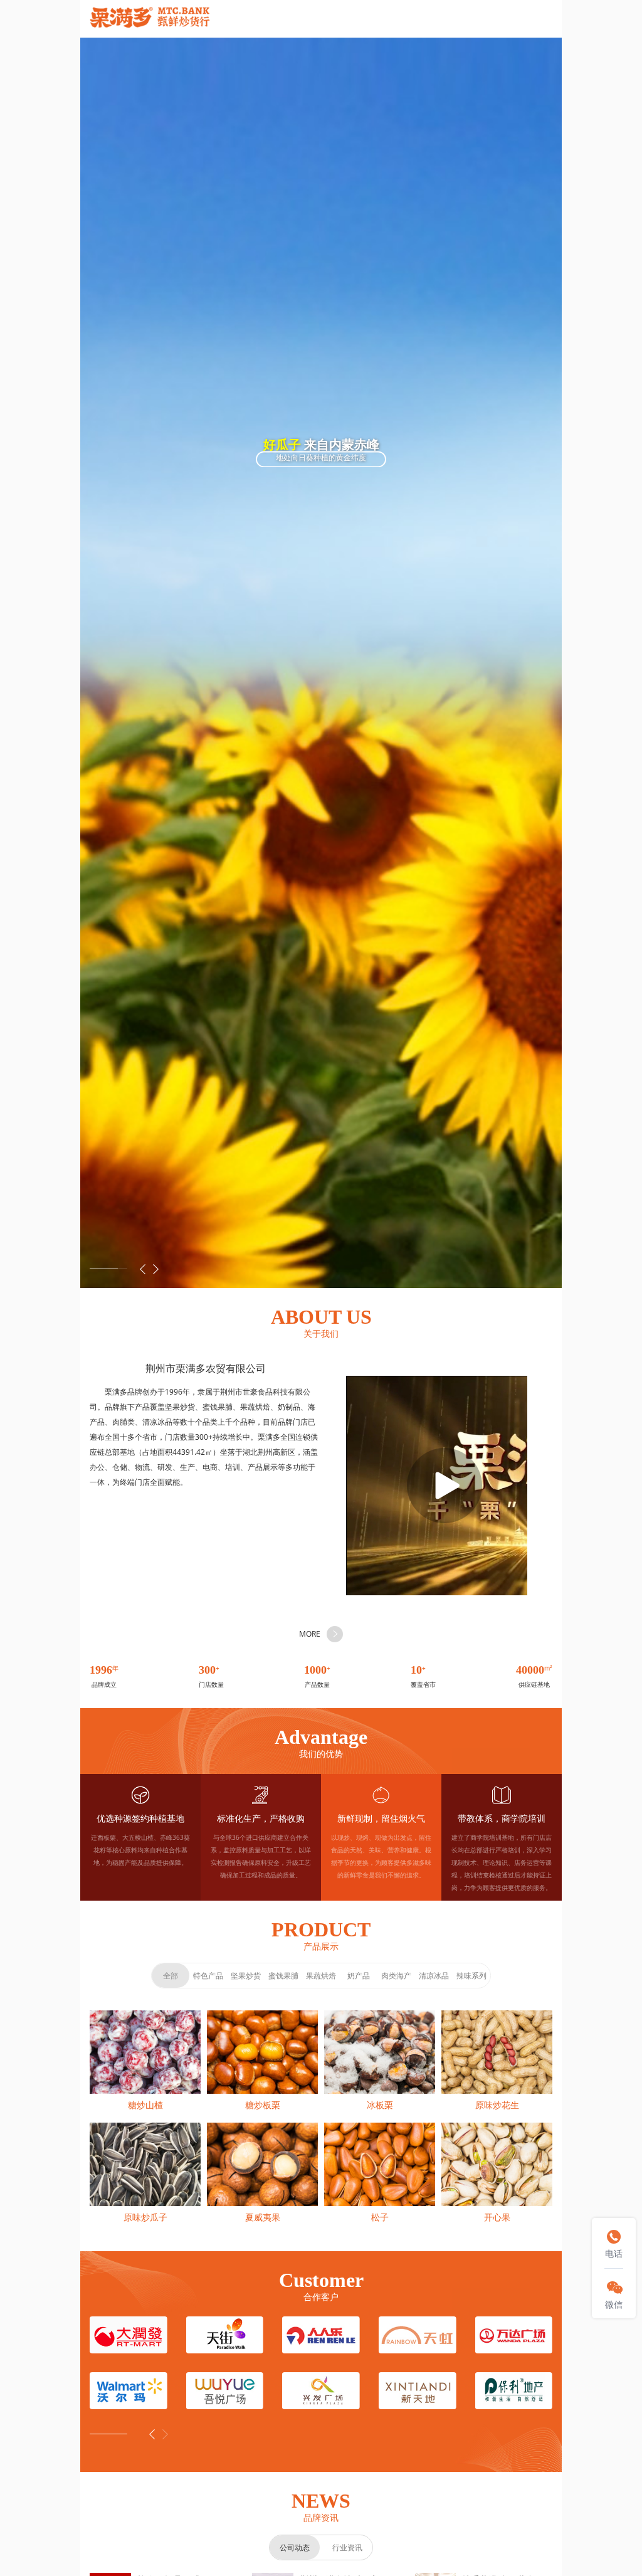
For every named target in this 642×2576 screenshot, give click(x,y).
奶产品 (359, 1976)
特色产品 (208, 1976)
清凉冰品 (434, 1976)
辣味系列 (471, 1976)
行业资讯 (347, 2547)
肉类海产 (396, 1976)
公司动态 (295, 2547)
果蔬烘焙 (321, 1976)
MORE (310, 1634)
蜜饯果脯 (283, 1976)
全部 (171, 1976)
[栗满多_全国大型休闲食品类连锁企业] (150, 19)
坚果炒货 (246, 1976)
